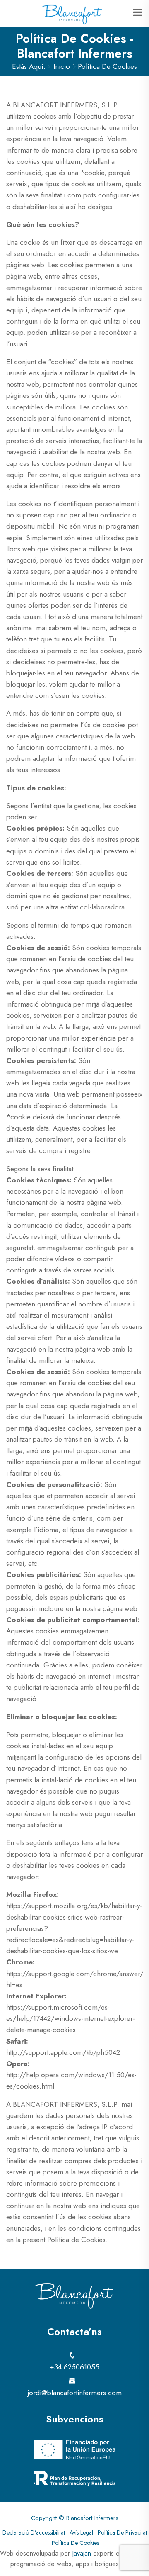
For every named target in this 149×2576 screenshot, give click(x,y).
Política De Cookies (75, 2543)
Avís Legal (81, 2532)
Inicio (62, 66)
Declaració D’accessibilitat (34, 2532)
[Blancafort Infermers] (72, 14)
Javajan (82, 2553)
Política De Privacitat (122, 2532)
